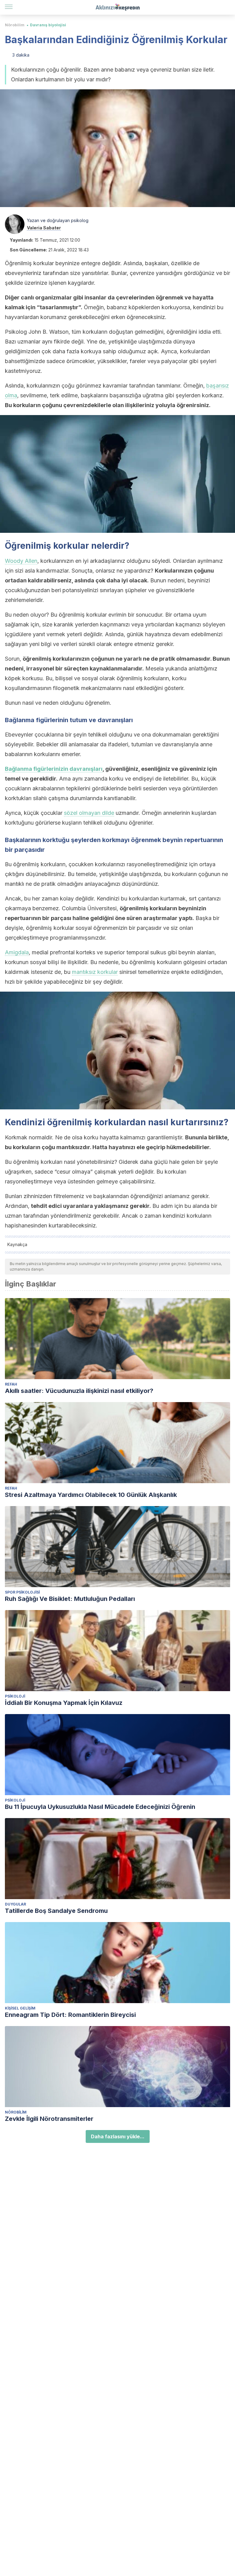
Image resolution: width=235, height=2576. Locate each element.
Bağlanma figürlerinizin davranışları (54, 769)
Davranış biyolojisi (48, 25)
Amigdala (17, 952)
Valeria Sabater (44, 228)
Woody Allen (21, 561)
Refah (11, 1384)
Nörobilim (15, 25)
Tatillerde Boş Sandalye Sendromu (56, 1911)
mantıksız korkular (95, 972)
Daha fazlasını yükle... (118, 2136)
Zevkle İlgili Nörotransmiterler (49, 2119)
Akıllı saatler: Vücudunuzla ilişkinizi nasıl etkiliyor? (79, 1391)
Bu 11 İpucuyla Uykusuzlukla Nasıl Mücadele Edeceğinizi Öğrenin (100, 1807)
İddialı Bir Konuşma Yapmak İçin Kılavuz (64, 1703)
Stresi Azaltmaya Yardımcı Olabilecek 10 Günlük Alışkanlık (91, 1495)
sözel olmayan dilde (89, 813)
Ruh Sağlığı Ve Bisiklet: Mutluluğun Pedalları (70, 1599)
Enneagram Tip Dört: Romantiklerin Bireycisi (70, 2015)
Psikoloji (15, 1696)
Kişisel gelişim (20, 2008)
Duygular (15, 1904)
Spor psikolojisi (22, 1592)
